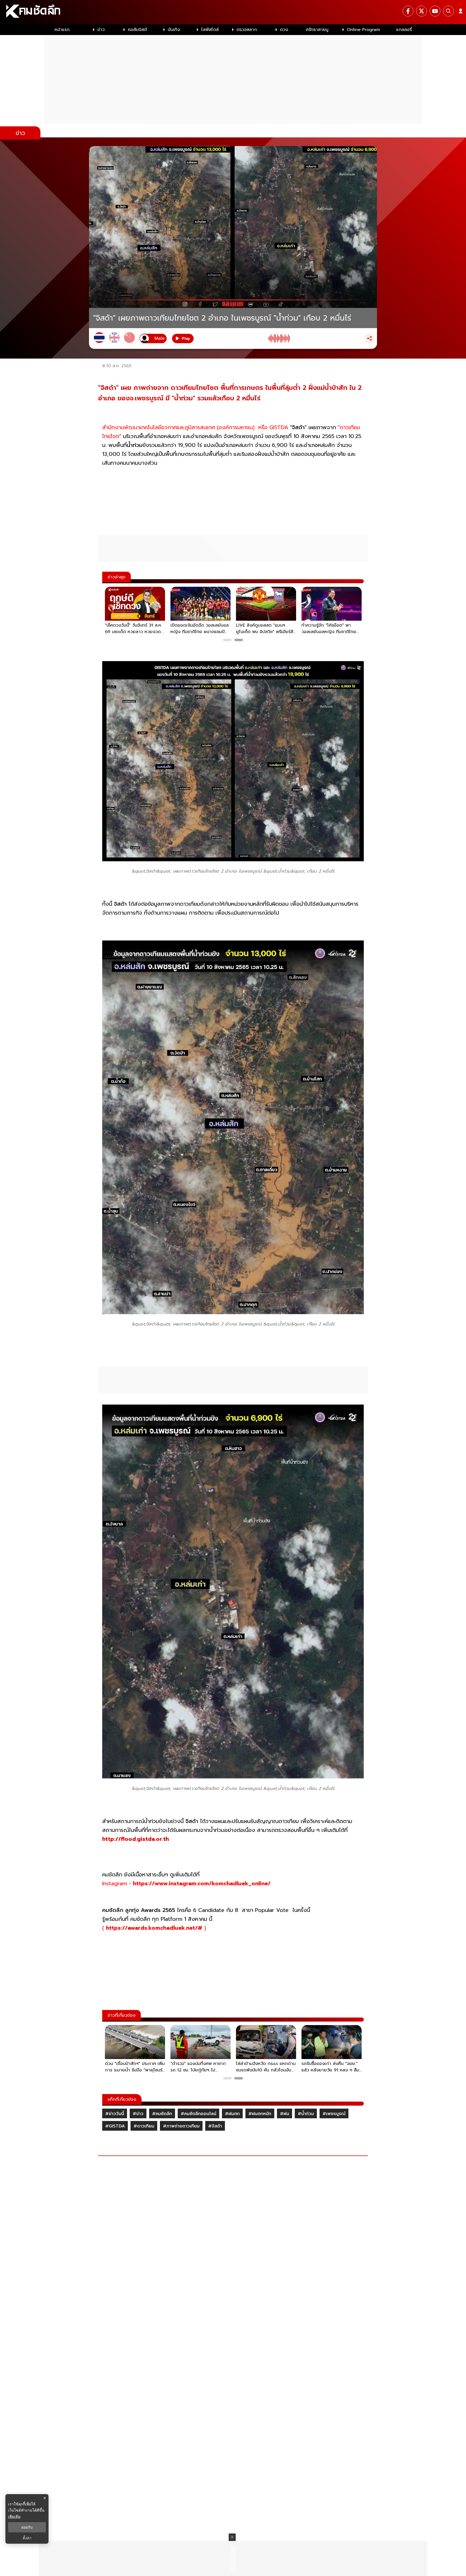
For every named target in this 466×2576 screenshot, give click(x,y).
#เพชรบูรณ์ (334, 2114)
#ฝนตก (232, 2114)
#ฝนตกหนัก (260, 2114)
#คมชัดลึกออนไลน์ (198, 2114)
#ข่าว (138, 2114)
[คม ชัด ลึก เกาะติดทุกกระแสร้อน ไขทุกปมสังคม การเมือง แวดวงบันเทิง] (233, 12)
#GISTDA (115, 2126)
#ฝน (285, 2114)
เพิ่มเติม (14, 2516)
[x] (422, 11)
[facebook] (408, 11)
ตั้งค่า (27, 2538)
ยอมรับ (27, 2527)
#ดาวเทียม (144, 2126)
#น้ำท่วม (306, 2114)
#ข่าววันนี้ (115, 2114)
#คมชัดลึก (162, 2114)
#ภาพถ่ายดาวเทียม (181, 2126)
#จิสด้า (215, 2126)
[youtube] (435, 11)
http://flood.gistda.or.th (136, 1839)
